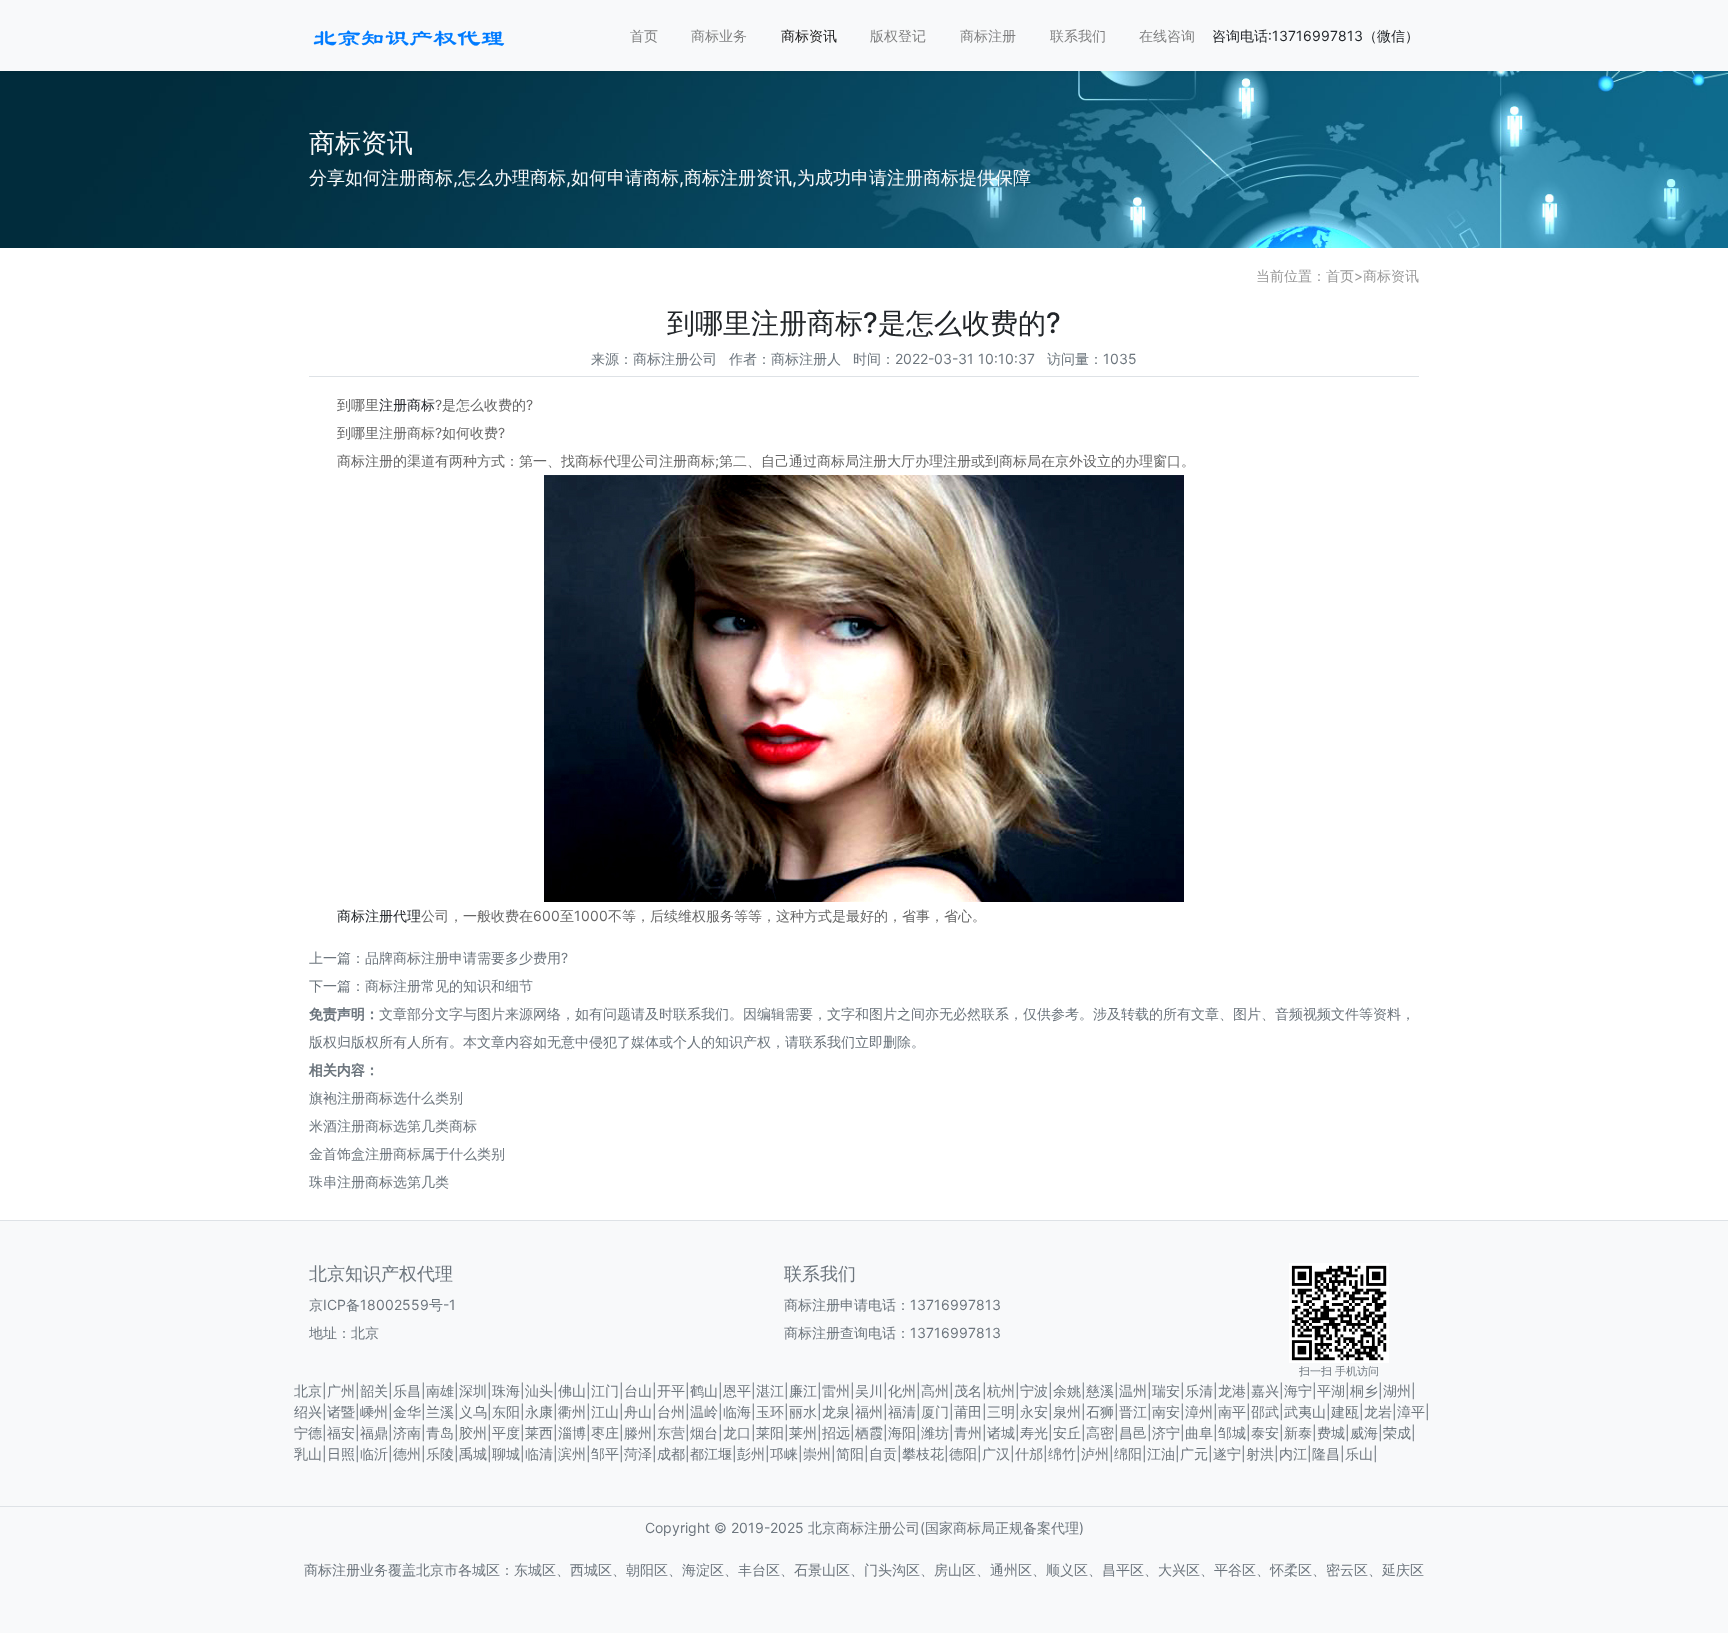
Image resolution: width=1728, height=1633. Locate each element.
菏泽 (638, 1453)
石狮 (1100, 1411)
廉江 (803, 1390)
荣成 (1397, 1432)
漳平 (1411, 1411)
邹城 (1232, 1432)
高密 (1100, 1432)
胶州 (473, 1432)
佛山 (572, 1390)
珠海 (506, 1390)
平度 (506, 1432)
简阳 (850, 1453)
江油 (1161, 1453)
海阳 (902, 1432)
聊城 (506, 1453)
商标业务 (719, 35)
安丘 (1067, 1432)
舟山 (638, 1411)
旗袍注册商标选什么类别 (386, 1097)
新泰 (1298, 1432)
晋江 (1133, 1411)
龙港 (1232, 1390)
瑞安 (1166, 1390)
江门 (605, 1390)
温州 (1133, 1390)
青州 (968, 1432)
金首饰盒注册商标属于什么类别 (407, 1153)
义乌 (473, 1411)
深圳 (473, 1390)
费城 (1331, 1432)
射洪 (1260, 1453)
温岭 (704, 1411)
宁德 (308, 1432)
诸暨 (341, 1411)
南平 (1232, 1411)
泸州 (1095, 1453)
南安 (1166, 1411)
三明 (1001, 1411)
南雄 (440, 1390)
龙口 (737, 1432)
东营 (671, 1432)
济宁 (1166, 1432)
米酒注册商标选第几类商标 (393, 1125)
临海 (737, 1411)
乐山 (1359, 1453)
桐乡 (1364, 1390)
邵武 (1265, 1411)
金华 (407, 1411)
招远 (836, 1432)
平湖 (1331, 1390)
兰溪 (440, 1411)
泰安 (1265, 1432)
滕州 (638, 1432)
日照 (341, 1453)
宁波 (1034, 1390)
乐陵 (440, 1453)
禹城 (473, 1453)
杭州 (1001, 1390)
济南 (407, 1432)
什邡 (1029, 1453)
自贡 (883, 1453)
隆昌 (1326, 1453)
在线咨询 (1167, 35)
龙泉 (836, 1411)
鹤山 (704, 1390)
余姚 (1067, 1390)
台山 (638, 1390)
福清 (902, 1411)
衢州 (572, 1411)
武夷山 (1305, 1411)
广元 (1194, 1453)
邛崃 (784, 1453)
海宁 (1298, 1390)
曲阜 (1199, 1432)
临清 (539, 1453)
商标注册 (988, 35)
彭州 (751, 1453)
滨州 (572, 1453)
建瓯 (1345, 1411)
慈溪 (1100, 1390)
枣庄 (605, 1432)
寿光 (1034, 1432)
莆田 (968, 1411)
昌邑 (1133, 1432)
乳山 (308, 1453)
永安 (1034, 1411)
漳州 (1199, 1411)
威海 (1364, 1432)
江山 (605, 1411)
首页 (644, 35)
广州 (341, 1390)
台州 (671, 1411)
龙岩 (1378, 1411)
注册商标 (407, 404)
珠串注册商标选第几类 (379, 1181)
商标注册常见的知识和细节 (449, 985)
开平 (671, 1390)
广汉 (996, 1453)
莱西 (539, 1432)
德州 (407, 1453)
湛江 (770, 1390)
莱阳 (770, 1432)
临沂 (374, 1453)
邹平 (605, 1453)
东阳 (506, 1411)
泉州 (1067, 1411)
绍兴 (308, 1411)
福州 (869, 1411)
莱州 (803, 1432)
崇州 (817, 1453)
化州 (902, 1390)
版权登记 (898, 35)
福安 (341, 1432)
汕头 (539, 1390)
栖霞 (869, 1432)
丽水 (803, 1411)
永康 (539, 1411)
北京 (308, 1390)
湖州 (1397, 1390)
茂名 (968, 1390)
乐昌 (407, 1390)
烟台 (704, 1432)
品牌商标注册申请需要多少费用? (466, 957)
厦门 (935, 1411)
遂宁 (1227, 1453)
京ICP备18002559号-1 (382, 1304)
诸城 (1001, 1432)
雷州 (836, 1390)
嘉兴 (1265, 1390)
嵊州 (374, 1411)
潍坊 (935, 1432)
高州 (935, 1390)
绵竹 (1062, 1453)
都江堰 (711, 1453)
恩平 (737, 1390)
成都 (671, 1453)
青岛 (440, 1432)
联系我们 (1078, 35)
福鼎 (374, 1432)
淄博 (572, 1432)
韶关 (374, 1390)
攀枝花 (923, 1453)
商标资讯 (809, 35)
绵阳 (1128, 1453)
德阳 (963, 1453)
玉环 (770, 1411)
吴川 (869, 1390)
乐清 (1199, 1390)
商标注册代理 (379, 915)
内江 (1293, 1453)
